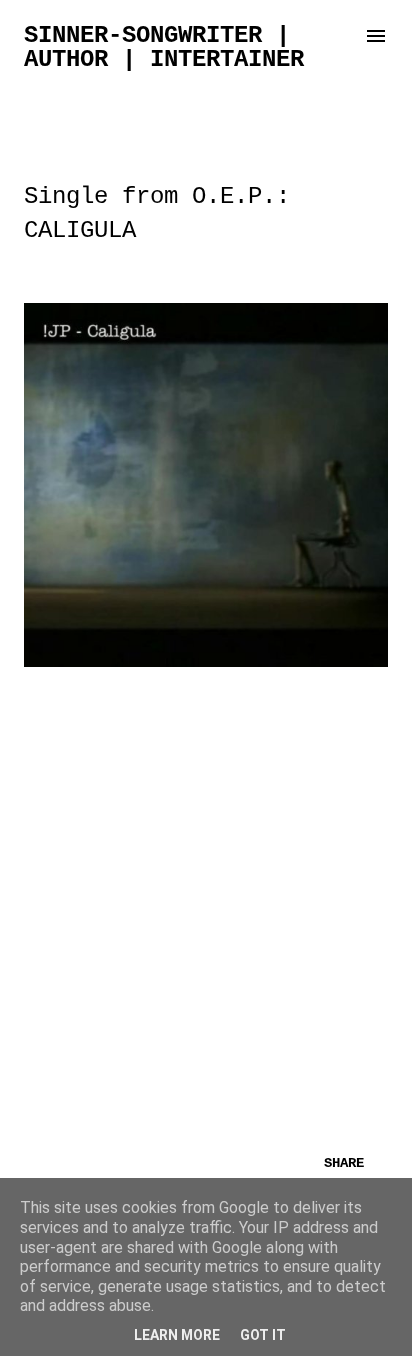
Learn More (177, 1335)
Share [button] (344, 1163)
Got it (263, 1335)
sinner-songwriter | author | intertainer (164, 47)
